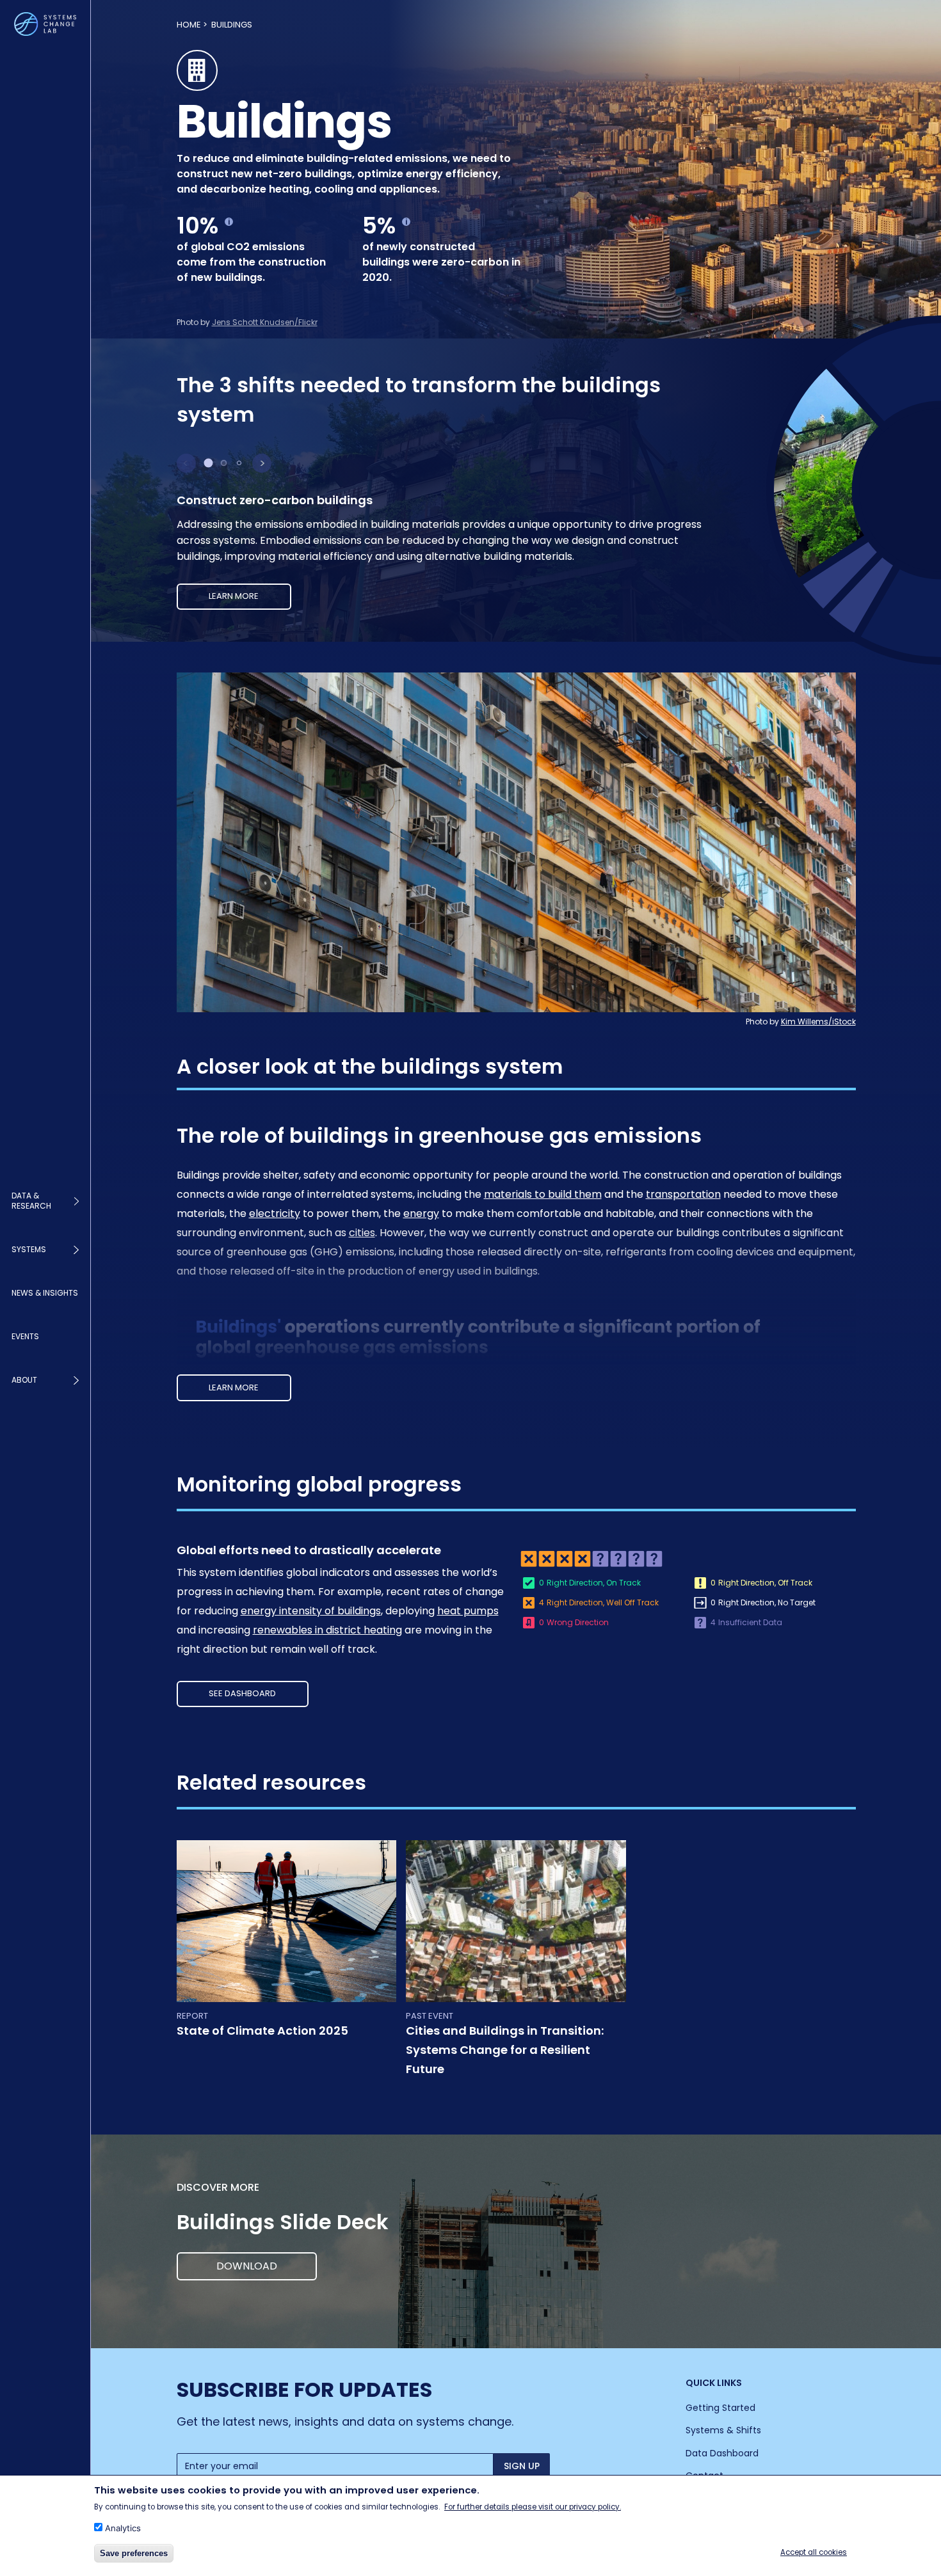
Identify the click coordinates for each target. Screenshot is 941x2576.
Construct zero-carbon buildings (275, 500)
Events (25, 1336)
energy (421, 1213)
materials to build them (543, 1194)
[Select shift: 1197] (224, 463)
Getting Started (720, 2408)
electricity (275, 1213)
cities (362, 1233)
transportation (683, 1194)
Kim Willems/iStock (818, 1022)
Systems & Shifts (723, 2430)
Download (247, 2266)
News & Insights (45, 1293)
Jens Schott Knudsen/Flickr (265, 322)
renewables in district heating (327, 1630)
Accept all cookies (814, 2552)
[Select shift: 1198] (239, 463)
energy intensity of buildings (311, 1611)
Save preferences (134, 2553)
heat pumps (468, 1611)
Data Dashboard (722, 2453)
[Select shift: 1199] (209, 463)
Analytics (123, 2528)
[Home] (45, 24)
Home (189, 25)
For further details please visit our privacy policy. (533, 2506)
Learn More (234, 1387)
